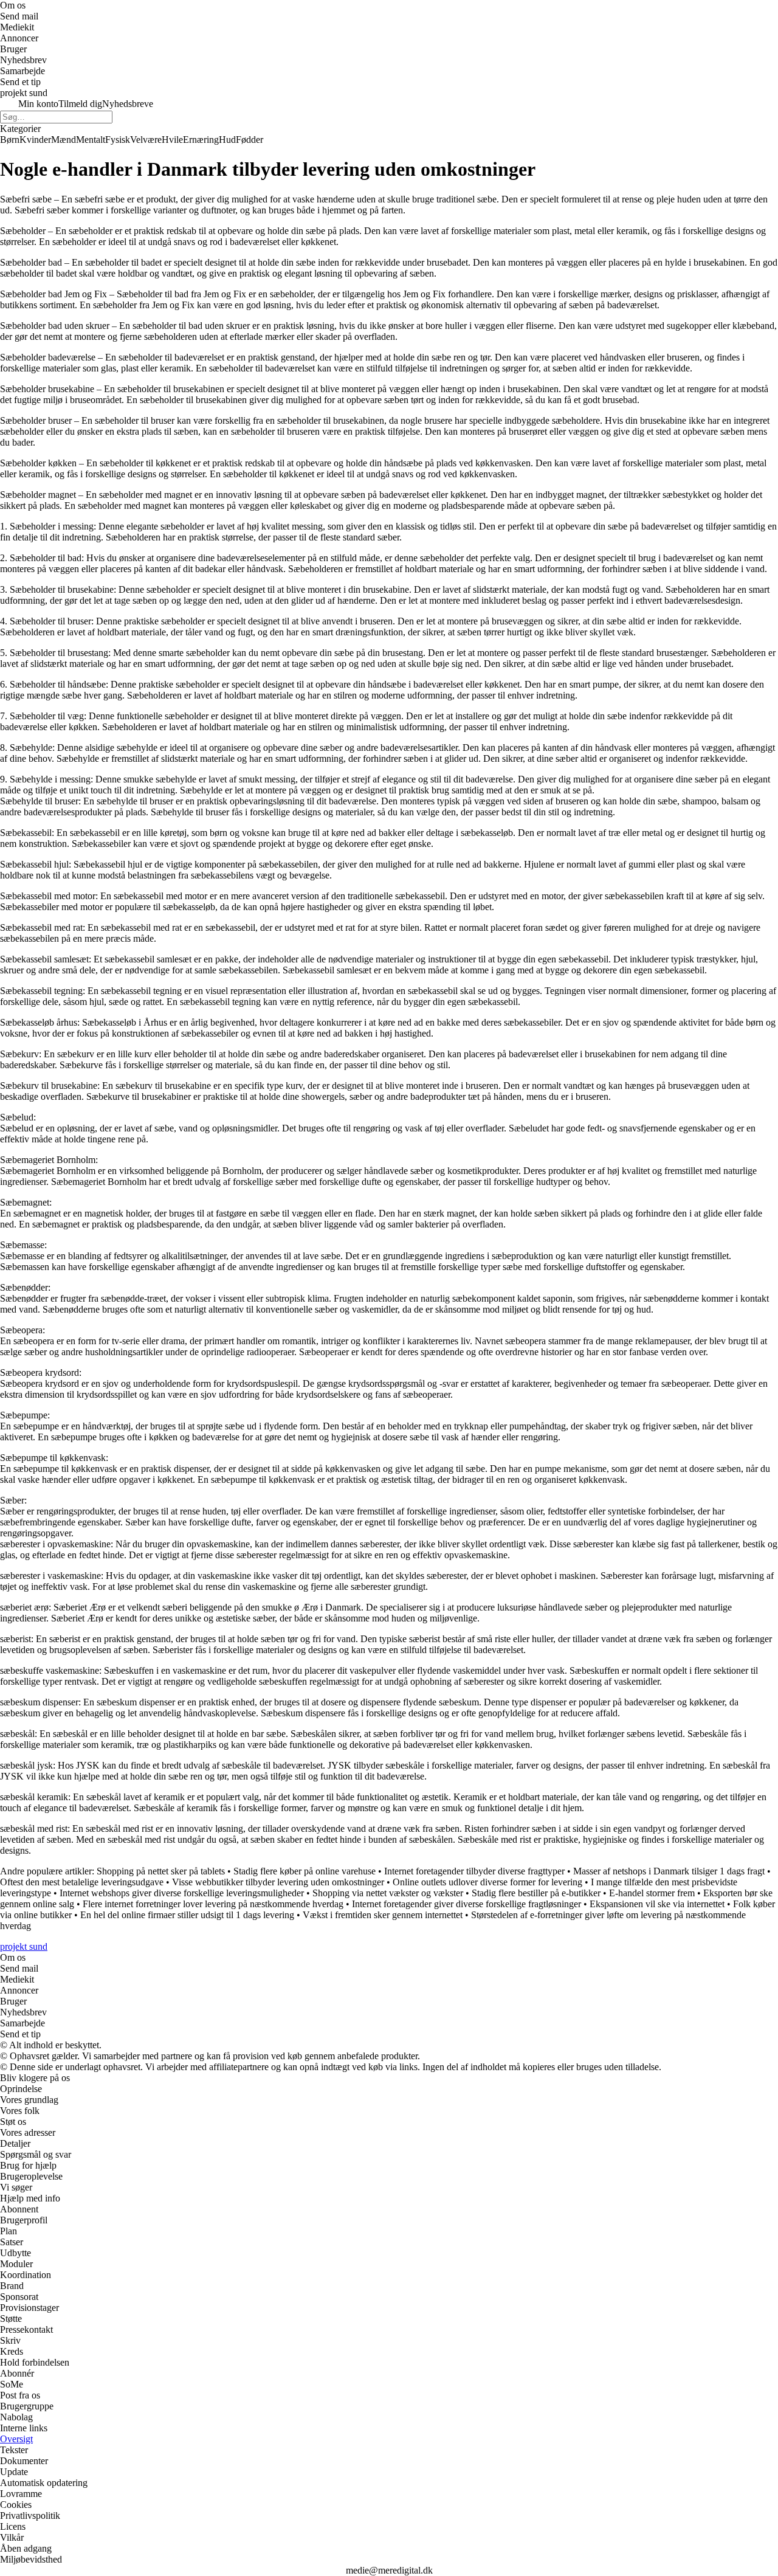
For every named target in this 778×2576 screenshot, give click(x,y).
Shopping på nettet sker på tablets (161, 1871)
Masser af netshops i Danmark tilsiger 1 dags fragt (669, 1871)
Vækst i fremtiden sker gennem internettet (383, 1915)
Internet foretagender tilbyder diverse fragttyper (474, 1871)
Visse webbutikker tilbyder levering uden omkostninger (278, 1882)
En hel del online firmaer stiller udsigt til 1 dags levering (187, 1915)
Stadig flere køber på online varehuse (305, 1871)
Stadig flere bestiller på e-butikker (536, 1893)
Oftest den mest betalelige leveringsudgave (82, 1882)
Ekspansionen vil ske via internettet (657, 1904)
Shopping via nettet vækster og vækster (388, 1893)
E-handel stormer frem (652, 1893)
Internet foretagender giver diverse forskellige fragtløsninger (466, 1904)
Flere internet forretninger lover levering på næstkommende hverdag (213, 1904)
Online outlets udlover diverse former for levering (487, 1882)
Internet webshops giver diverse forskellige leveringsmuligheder (182, 1893)
